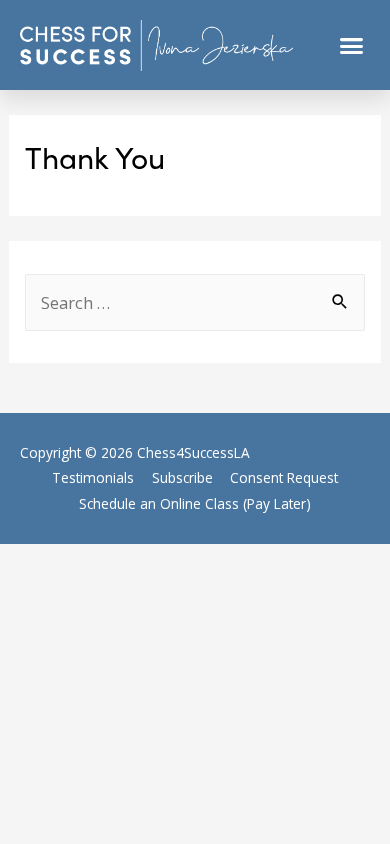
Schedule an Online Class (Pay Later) (195, 503)
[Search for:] (194, 302)
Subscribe (182, 477)
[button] (352, 45)
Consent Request (284, 477)
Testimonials (93, 477)
